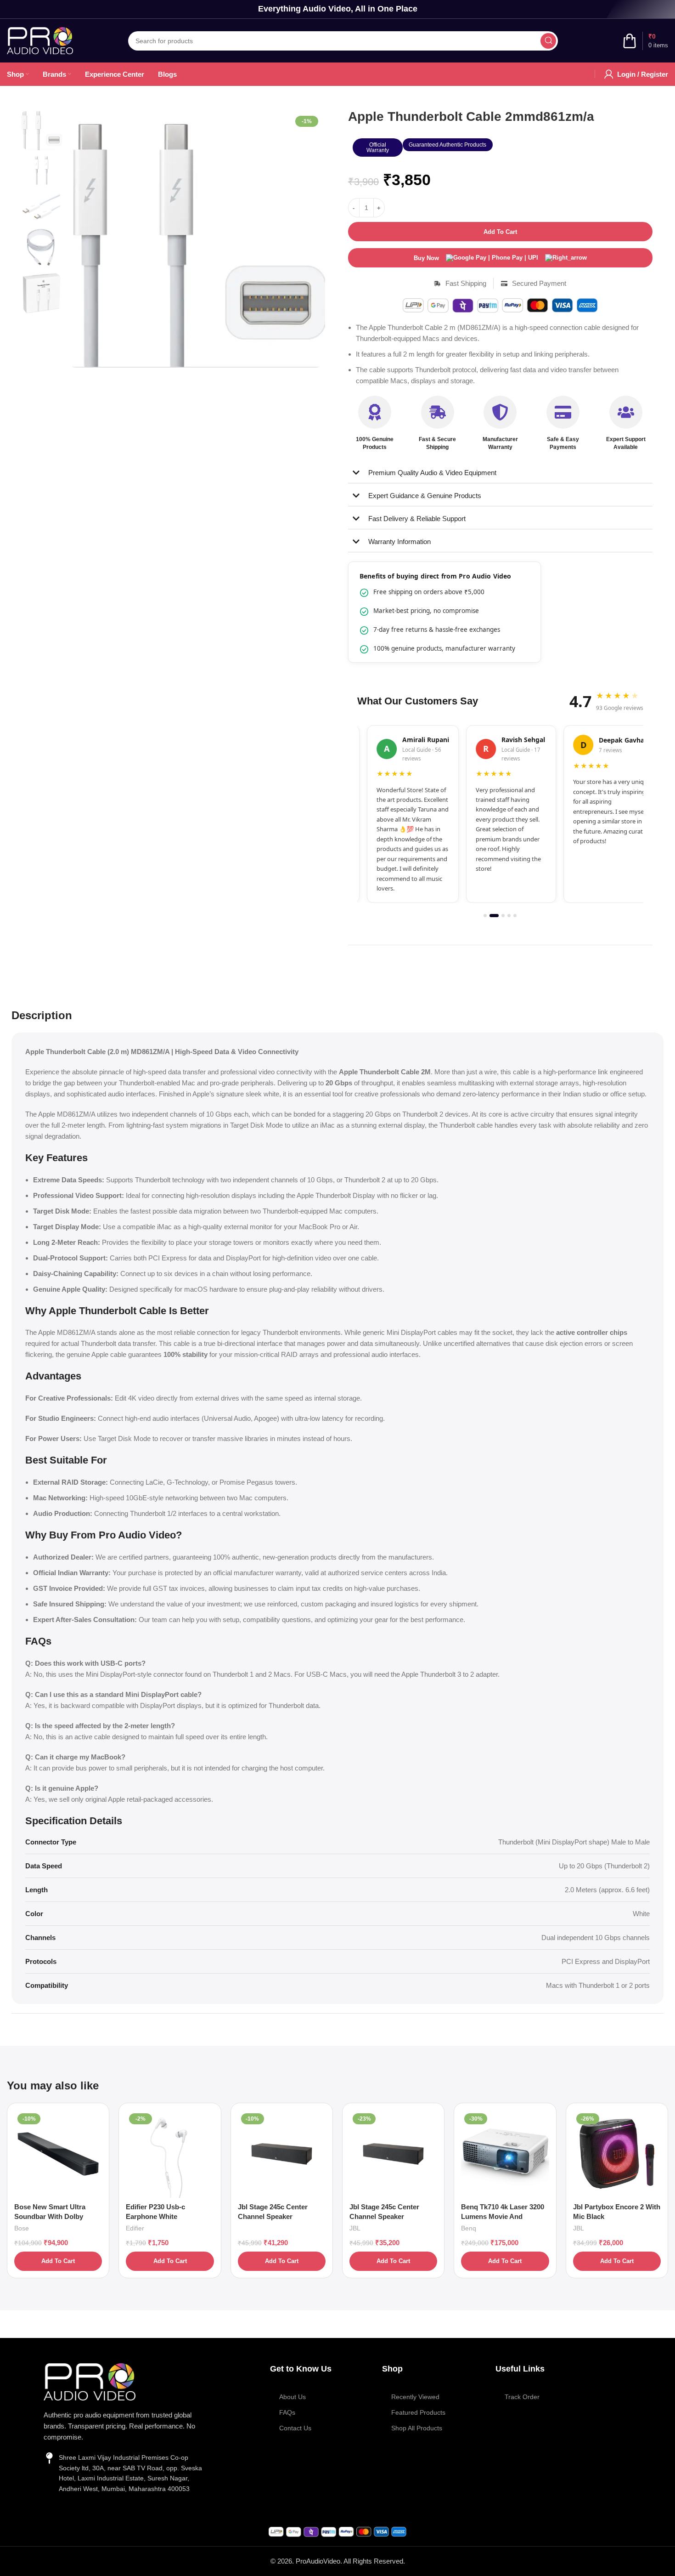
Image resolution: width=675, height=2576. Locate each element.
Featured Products (418, 2412)
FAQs (287, 2412)
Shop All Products (417, 2428)
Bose (22, 2228)
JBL (355, 2228)
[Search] (548, 41)
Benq (469, 2228)
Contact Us (295, 2428)
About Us (292, 2397)
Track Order (522, 2397)
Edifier (135, 2228)
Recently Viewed (415, 2397)
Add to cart (500, 232)
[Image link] (90, 2381)
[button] (378, 148)
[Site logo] (40, 40)
